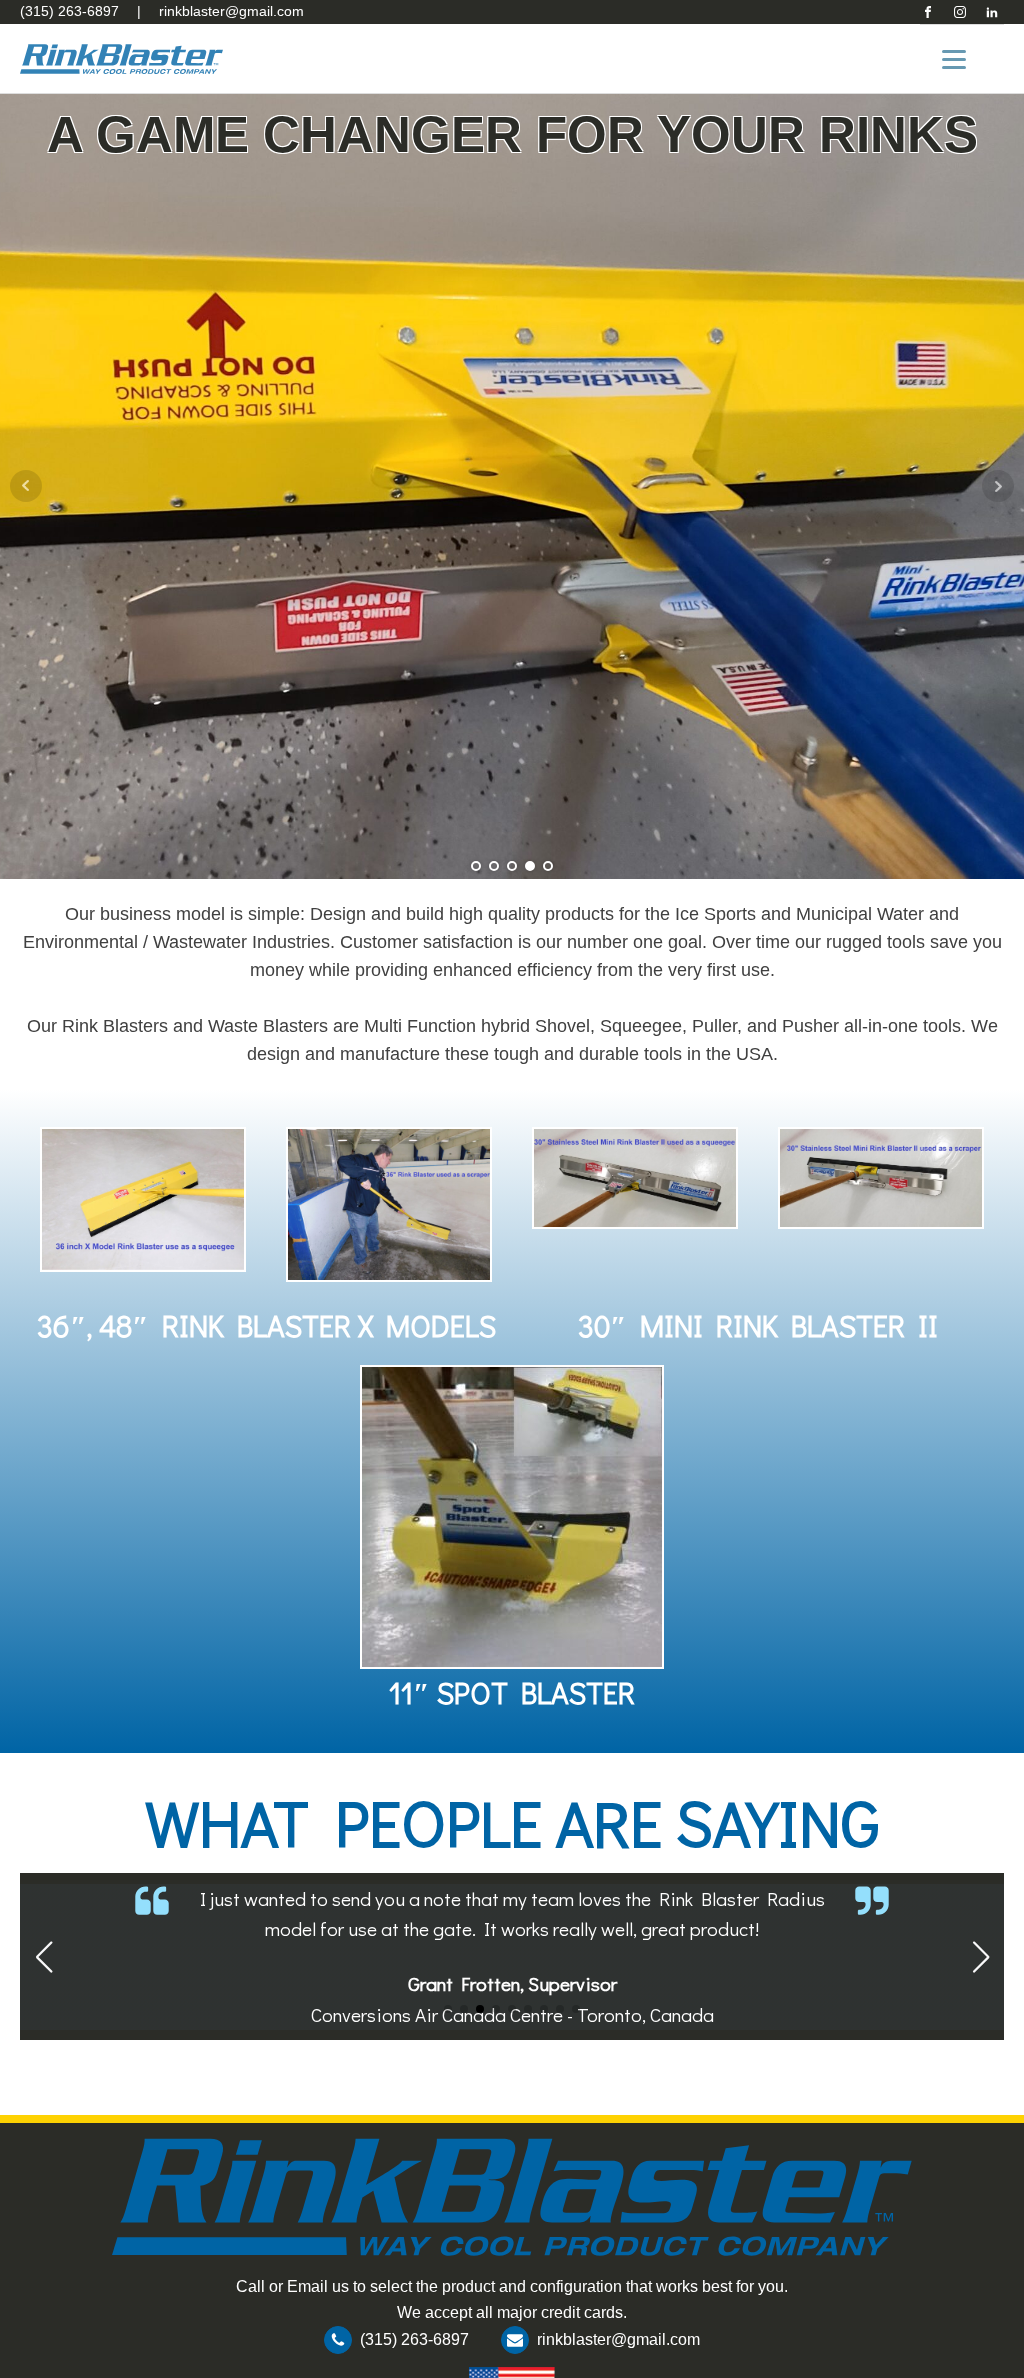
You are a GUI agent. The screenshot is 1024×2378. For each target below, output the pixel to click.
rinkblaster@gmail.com (231, 11)
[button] (448, 2009)
